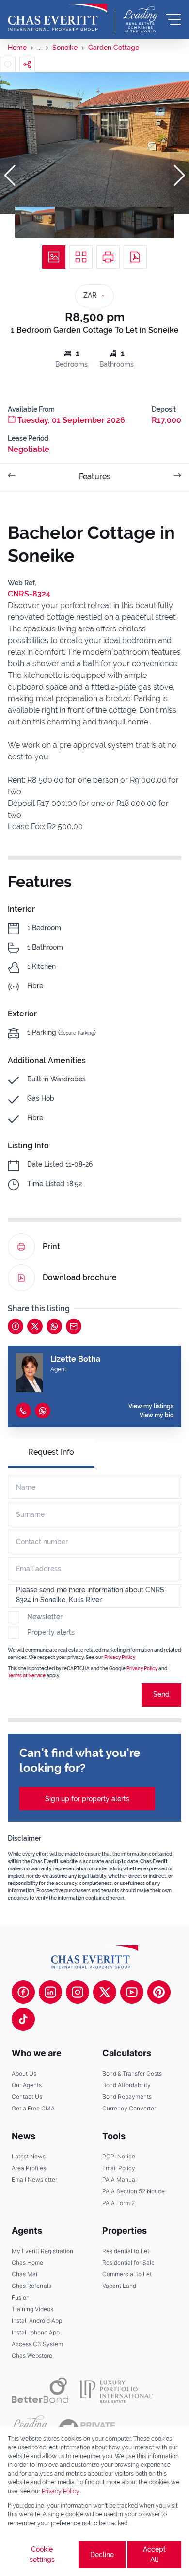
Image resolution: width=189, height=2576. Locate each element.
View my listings (151, 1406)
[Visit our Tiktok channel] (23, 2019)
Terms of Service (27, 1676)
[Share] (27, 64)
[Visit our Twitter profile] (105, 1992)
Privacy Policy (120, 1657)
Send (161, 1694)
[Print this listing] (108, 257)
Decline (102, 2555)
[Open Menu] (173, 19)
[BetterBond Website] (40, 2390)
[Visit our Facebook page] (23, 1992)
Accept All (154, 2554)
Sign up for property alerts (87, 1799)
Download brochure (80, 1278)
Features (95, 476)
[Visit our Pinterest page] (159, 1992)
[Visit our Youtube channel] (132, 1992)
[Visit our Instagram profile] (78, 1992)
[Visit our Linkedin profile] (50, 1992)
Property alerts (51, 1632)
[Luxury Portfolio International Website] (117, 2390)
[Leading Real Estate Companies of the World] (141, 19)
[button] (10, 176)
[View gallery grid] (81, 257)
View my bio (157, 1415)
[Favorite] (8, 64)
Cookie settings (42, 2554)
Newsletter (45, 1617)
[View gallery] (54, 257)
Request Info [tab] (51, 1452)
